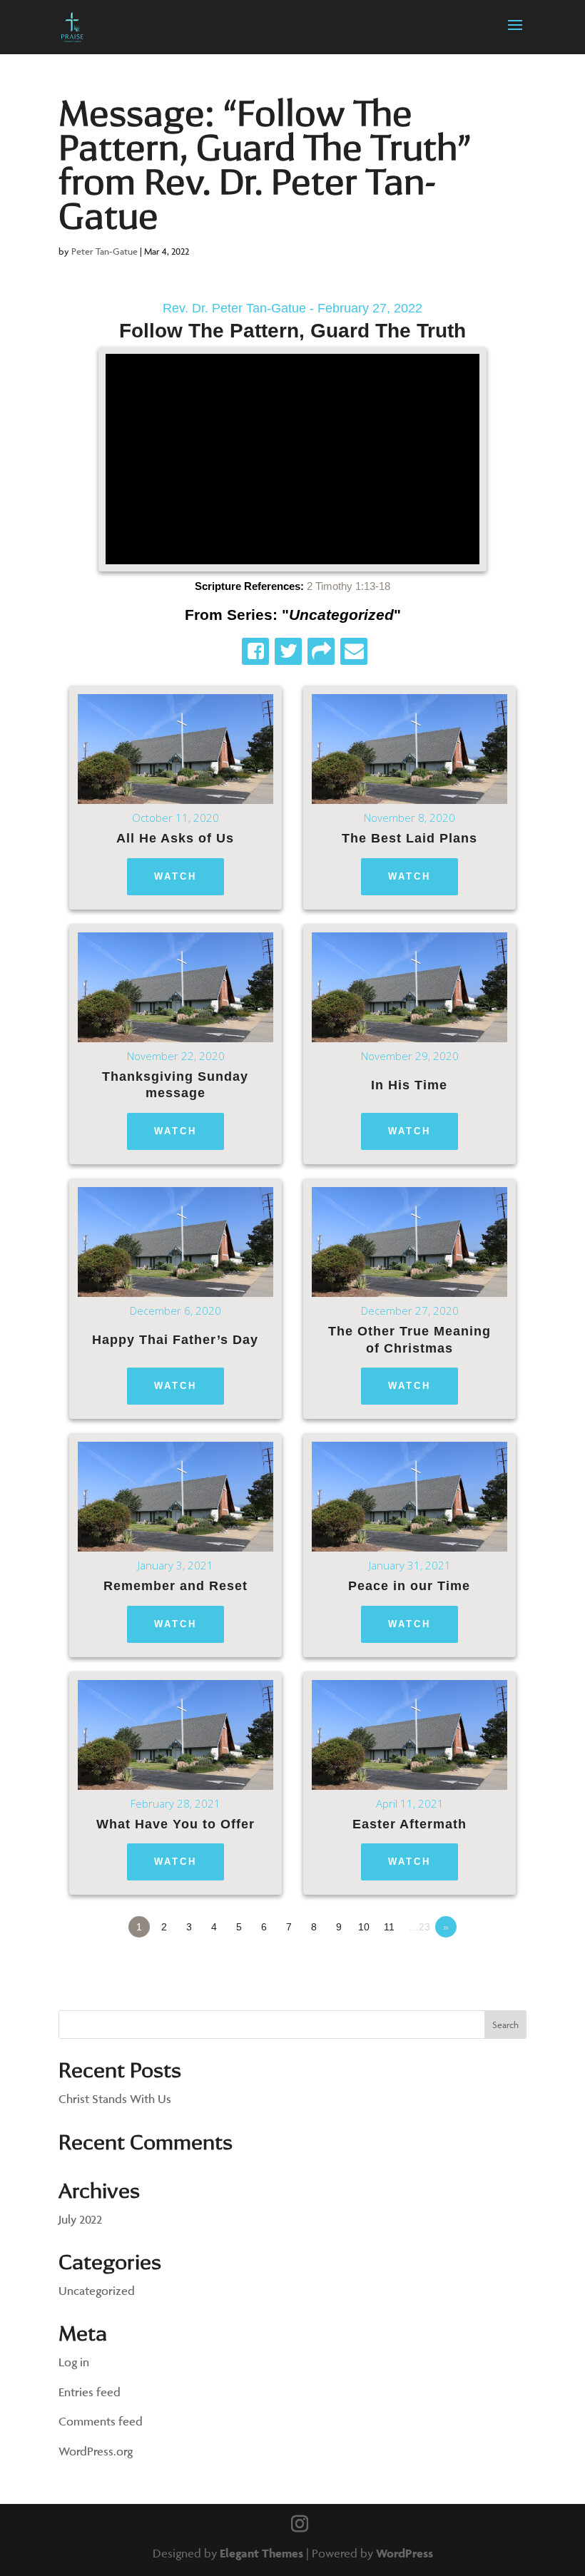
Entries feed (90, 2392)
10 (364, 1927)
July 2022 (80, 2219)
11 (389, 1927)
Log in (74, 2362)
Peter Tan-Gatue (105, 251)
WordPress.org (96, 2451)
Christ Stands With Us (115, 2099)
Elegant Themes (261, 2553)
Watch (175, 876)
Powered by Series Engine (474, 1966)
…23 (419, 1927)
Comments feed (101, 2421)
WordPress (405, 2553)
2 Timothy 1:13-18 (349, 586)
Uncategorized (97, 2291)
